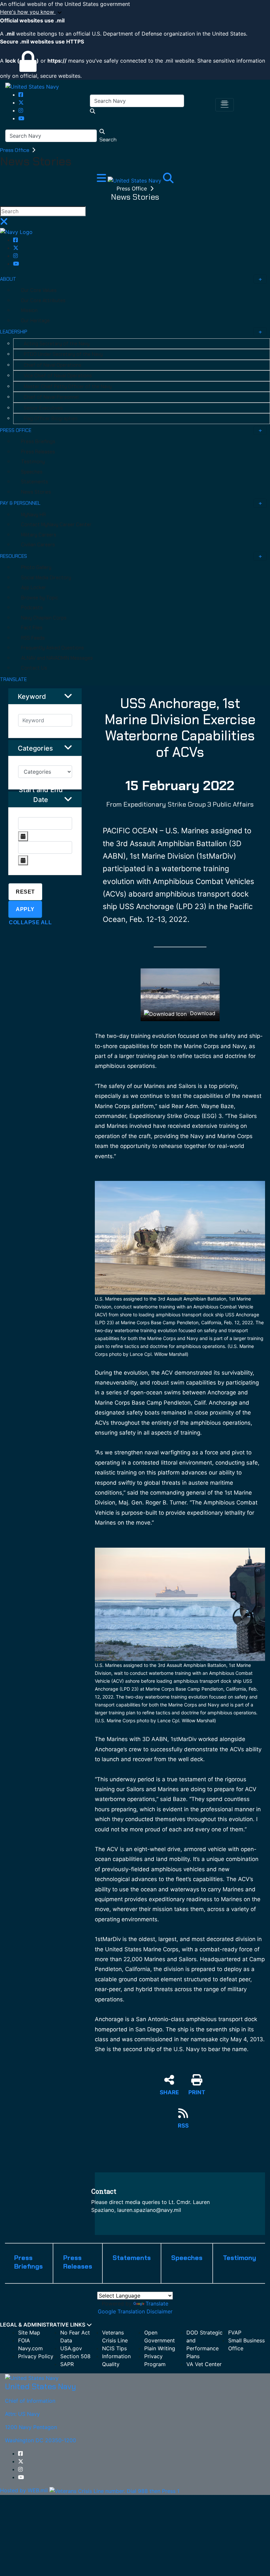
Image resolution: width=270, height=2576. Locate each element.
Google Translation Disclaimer (135, 2311)
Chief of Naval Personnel (51, 397)
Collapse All (30, 922)
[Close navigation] (4, 223)
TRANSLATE (13, 679)
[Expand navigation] (102, 180)
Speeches (32, 472)
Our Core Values (39, 290)
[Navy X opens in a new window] (21, 102)
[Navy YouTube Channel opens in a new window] (21, 118)
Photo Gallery (36, 567)
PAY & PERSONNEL (20, 503)
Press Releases (38, 452)
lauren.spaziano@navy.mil (149, 2210)
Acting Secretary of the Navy (57, 344)
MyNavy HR (33, 515)
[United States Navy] (32, 86)
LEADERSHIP (14, 332)
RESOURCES (13, 556)
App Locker (34, 587)
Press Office (15, 150)
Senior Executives (43, 408)
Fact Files (32, 628)
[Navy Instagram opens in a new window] (21, 110)
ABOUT (8, 279)
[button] (135, 12)
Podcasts (32, 608)
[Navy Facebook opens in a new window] (21, 95)
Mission (29, 310)
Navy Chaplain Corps (44, 618)
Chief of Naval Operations (53, 365)
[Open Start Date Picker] (23, 836)
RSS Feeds (33, 638)
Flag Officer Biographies (51, 418)
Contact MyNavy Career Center (56, 525)
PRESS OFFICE (16, 430)
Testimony (33, 462)
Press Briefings (38, 442)
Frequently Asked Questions (53, 648)
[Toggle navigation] (225, 105)
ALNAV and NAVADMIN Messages (57, 658)
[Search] (168, 180)
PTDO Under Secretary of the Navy (63, 354)
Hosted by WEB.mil (24, 2490)
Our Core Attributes (43, 301)
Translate (157, 2304)
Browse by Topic (40, 598)
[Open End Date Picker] (23, 860)
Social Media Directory (46, 578)
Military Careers (39, 535)
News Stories (36, 492)
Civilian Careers (38, 545)
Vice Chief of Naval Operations (58, 376)
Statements (35, 482)
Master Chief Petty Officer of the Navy (68, 386)
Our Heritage (35, 321)
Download (202, 1013)
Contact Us (34, 668)
